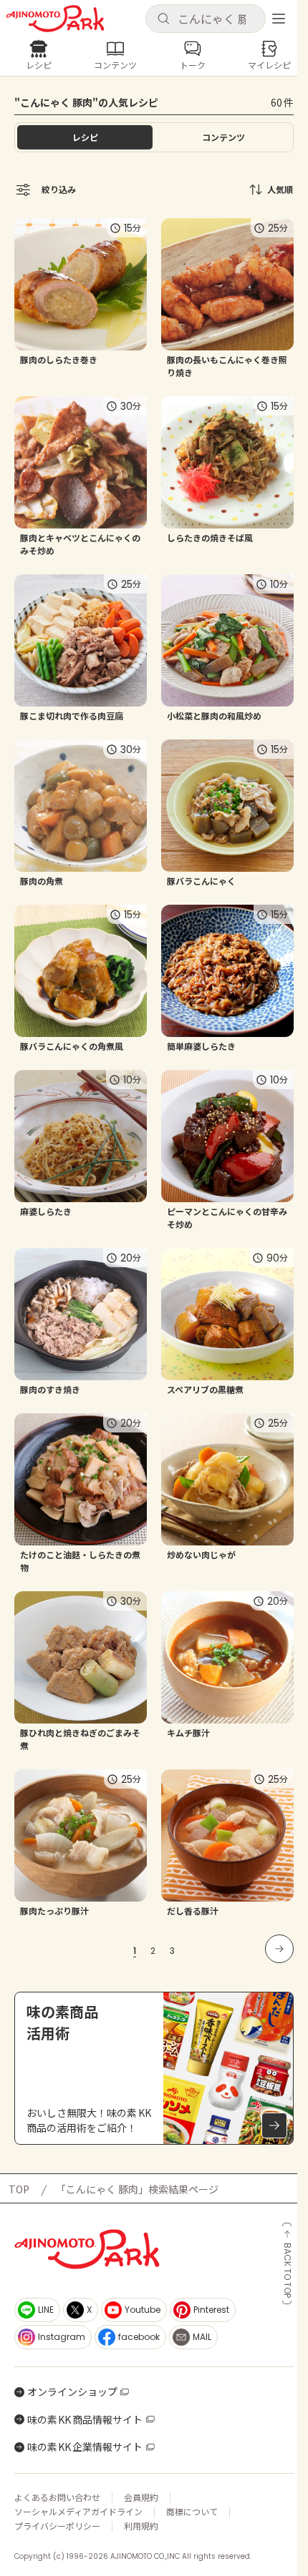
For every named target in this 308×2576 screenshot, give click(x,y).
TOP (19, 2189)
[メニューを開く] (279, 19)
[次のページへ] (279, 1949)
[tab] (223, 137)
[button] (206, 19)
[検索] (163, 19)
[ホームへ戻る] (55, 19)
